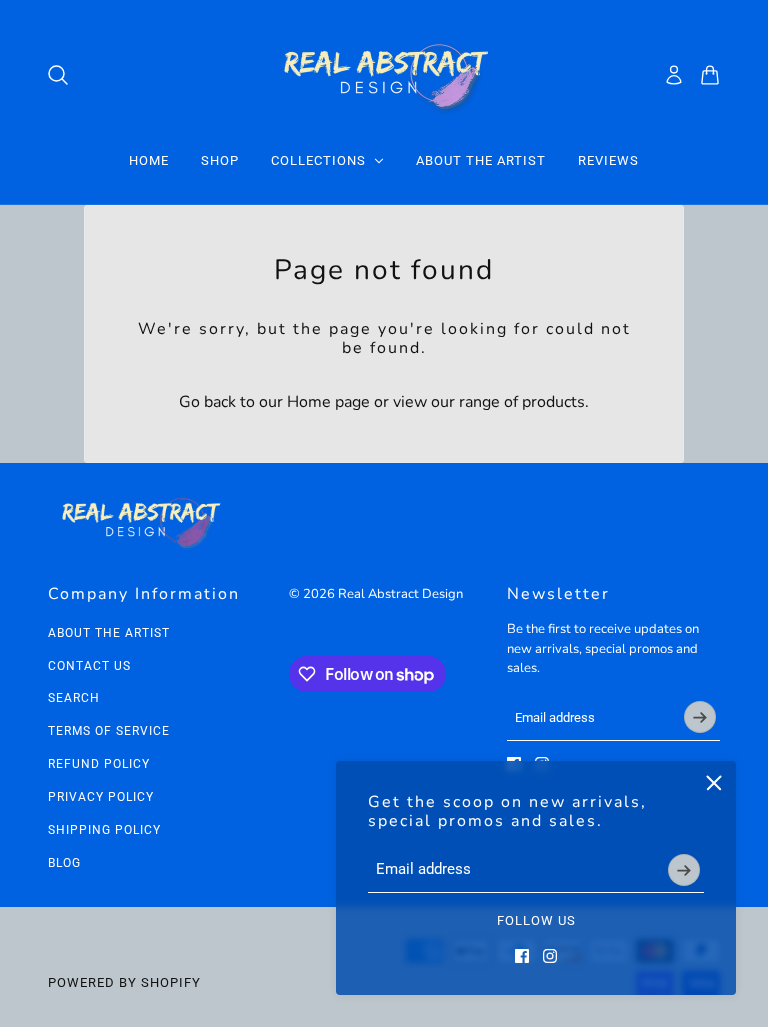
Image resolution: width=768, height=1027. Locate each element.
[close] (714, 783)
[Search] (58, 75)
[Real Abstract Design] (384, 74)
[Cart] (710, 75)
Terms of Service (109, 731)
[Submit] (684, 870)
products (553, 402)
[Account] (674, 75)
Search (74, 698)
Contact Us (89, 666)
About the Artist (109, 633)
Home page (328, 402)
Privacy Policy (101, 797)
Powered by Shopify (124, 982)
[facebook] (522, 956)
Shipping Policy (104, 830)
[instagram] (550, 956)
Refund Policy (99, 764)
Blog (64, 863)
